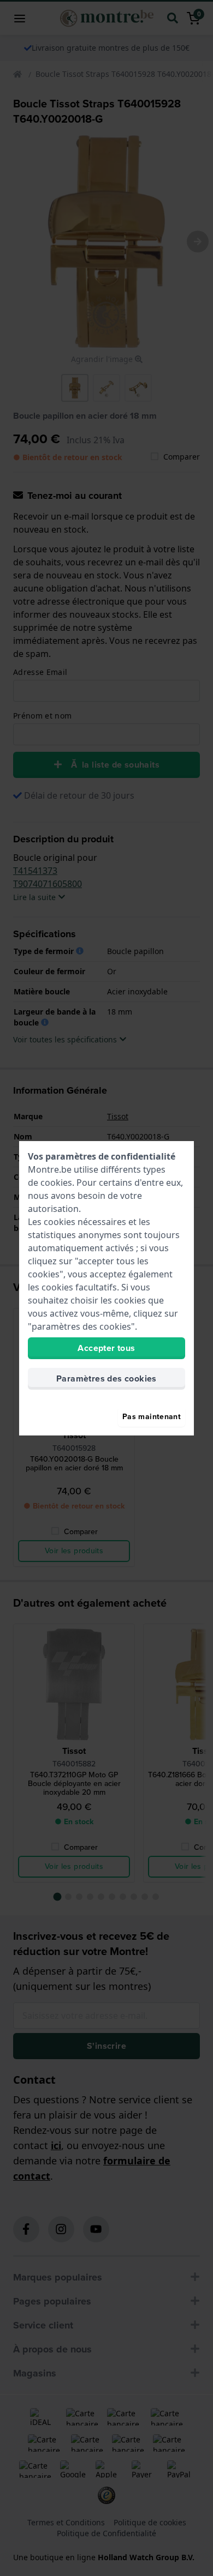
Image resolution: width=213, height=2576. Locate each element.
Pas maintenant (152, 1417)
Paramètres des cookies (106, 1379)
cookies (56, 1183)
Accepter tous (106, 1348)
